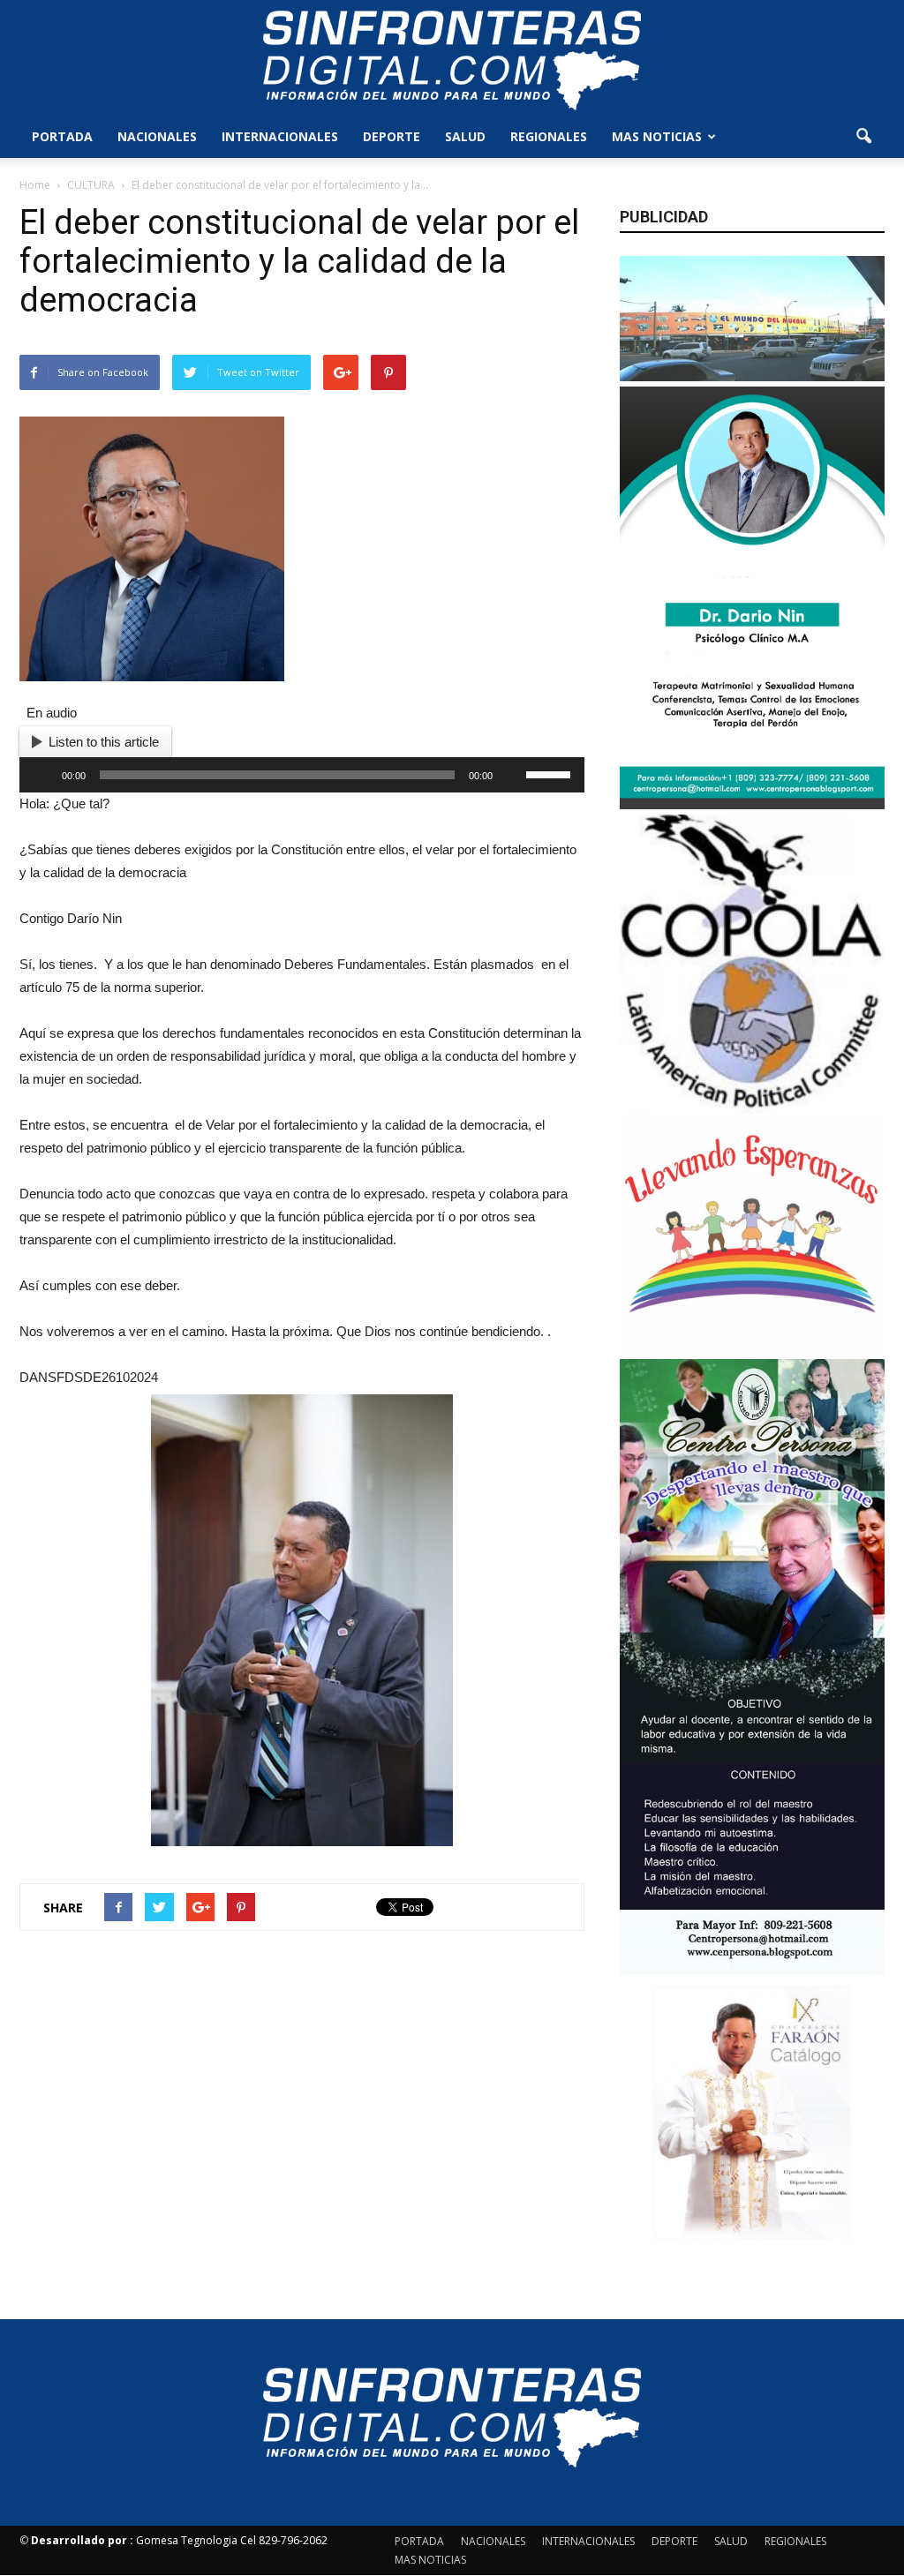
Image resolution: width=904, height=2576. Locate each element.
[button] (863, 137)
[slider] (551, 773)
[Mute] (512, 775)
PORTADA (62, 136)
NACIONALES (157, 136)
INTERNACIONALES (280, 136)
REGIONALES (549, 136)
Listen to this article (104, 742)
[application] (302, 775)
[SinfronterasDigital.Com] (452, 59)
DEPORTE (392, 136)
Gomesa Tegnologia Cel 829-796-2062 (179, 2540)
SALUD (465, 136)
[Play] (42, 775)
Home (35, 185)
